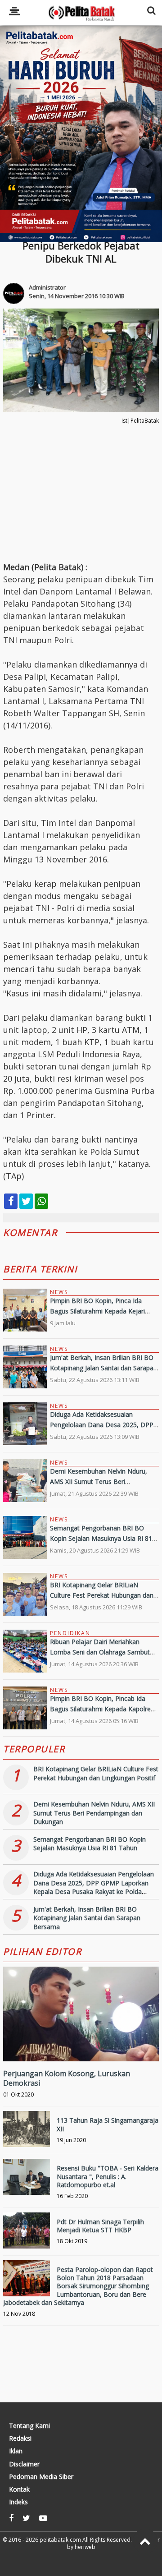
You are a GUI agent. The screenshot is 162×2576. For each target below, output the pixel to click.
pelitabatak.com (60, 2540)
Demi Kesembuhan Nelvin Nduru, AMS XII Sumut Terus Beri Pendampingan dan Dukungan (99, 1481)
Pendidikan (70, 1633)
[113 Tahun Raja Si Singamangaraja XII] (27, 2134)
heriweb (85, 2547)
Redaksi (20, 2438)
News (59, 1292)
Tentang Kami (29, 2426)
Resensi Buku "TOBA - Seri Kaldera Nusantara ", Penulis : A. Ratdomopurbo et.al (108, 2176)
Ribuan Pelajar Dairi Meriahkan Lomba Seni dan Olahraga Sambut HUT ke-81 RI (100, 1652)
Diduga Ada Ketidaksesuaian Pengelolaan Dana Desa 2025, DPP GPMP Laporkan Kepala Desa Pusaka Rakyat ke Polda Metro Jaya (94, 1887)
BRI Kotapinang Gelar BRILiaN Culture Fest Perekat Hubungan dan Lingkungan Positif (102, 1595)
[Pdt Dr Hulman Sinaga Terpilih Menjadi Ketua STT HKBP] (27, 2236)
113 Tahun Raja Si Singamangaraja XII (108, 2124)
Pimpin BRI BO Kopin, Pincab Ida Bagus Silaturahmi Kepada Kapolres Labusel (102, 1709)
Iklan (16, 2451)
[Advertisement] (81, 134)
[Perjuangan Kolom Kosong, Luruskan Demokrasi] (81, 2044)
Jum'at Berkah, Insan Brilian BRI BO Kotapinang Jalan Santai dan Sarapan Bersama (103, 1368)
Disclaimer (24, 2464)
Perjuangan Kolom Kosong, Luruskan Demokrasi (67, 2078)
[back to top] (145, 2541)
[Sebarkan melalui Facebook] (11, 1201)
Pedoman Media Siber (41, 2477)
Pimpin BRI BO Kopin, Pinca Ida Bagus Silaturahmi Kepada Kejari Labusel (97, 1311)
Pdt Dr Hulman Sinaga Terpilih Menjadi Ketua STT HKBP (100, 2226)
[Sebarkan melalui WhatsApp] (41, 1201)
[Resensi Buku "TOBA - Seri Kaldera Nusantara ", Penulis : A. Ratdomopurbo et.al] (27, 2182)
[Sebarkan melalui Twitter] (26, 1201)
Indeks (18, 2502)
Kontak (19, 2489)
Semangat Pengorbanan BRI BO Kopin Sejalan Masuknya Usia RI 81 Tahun (101, 1538)
